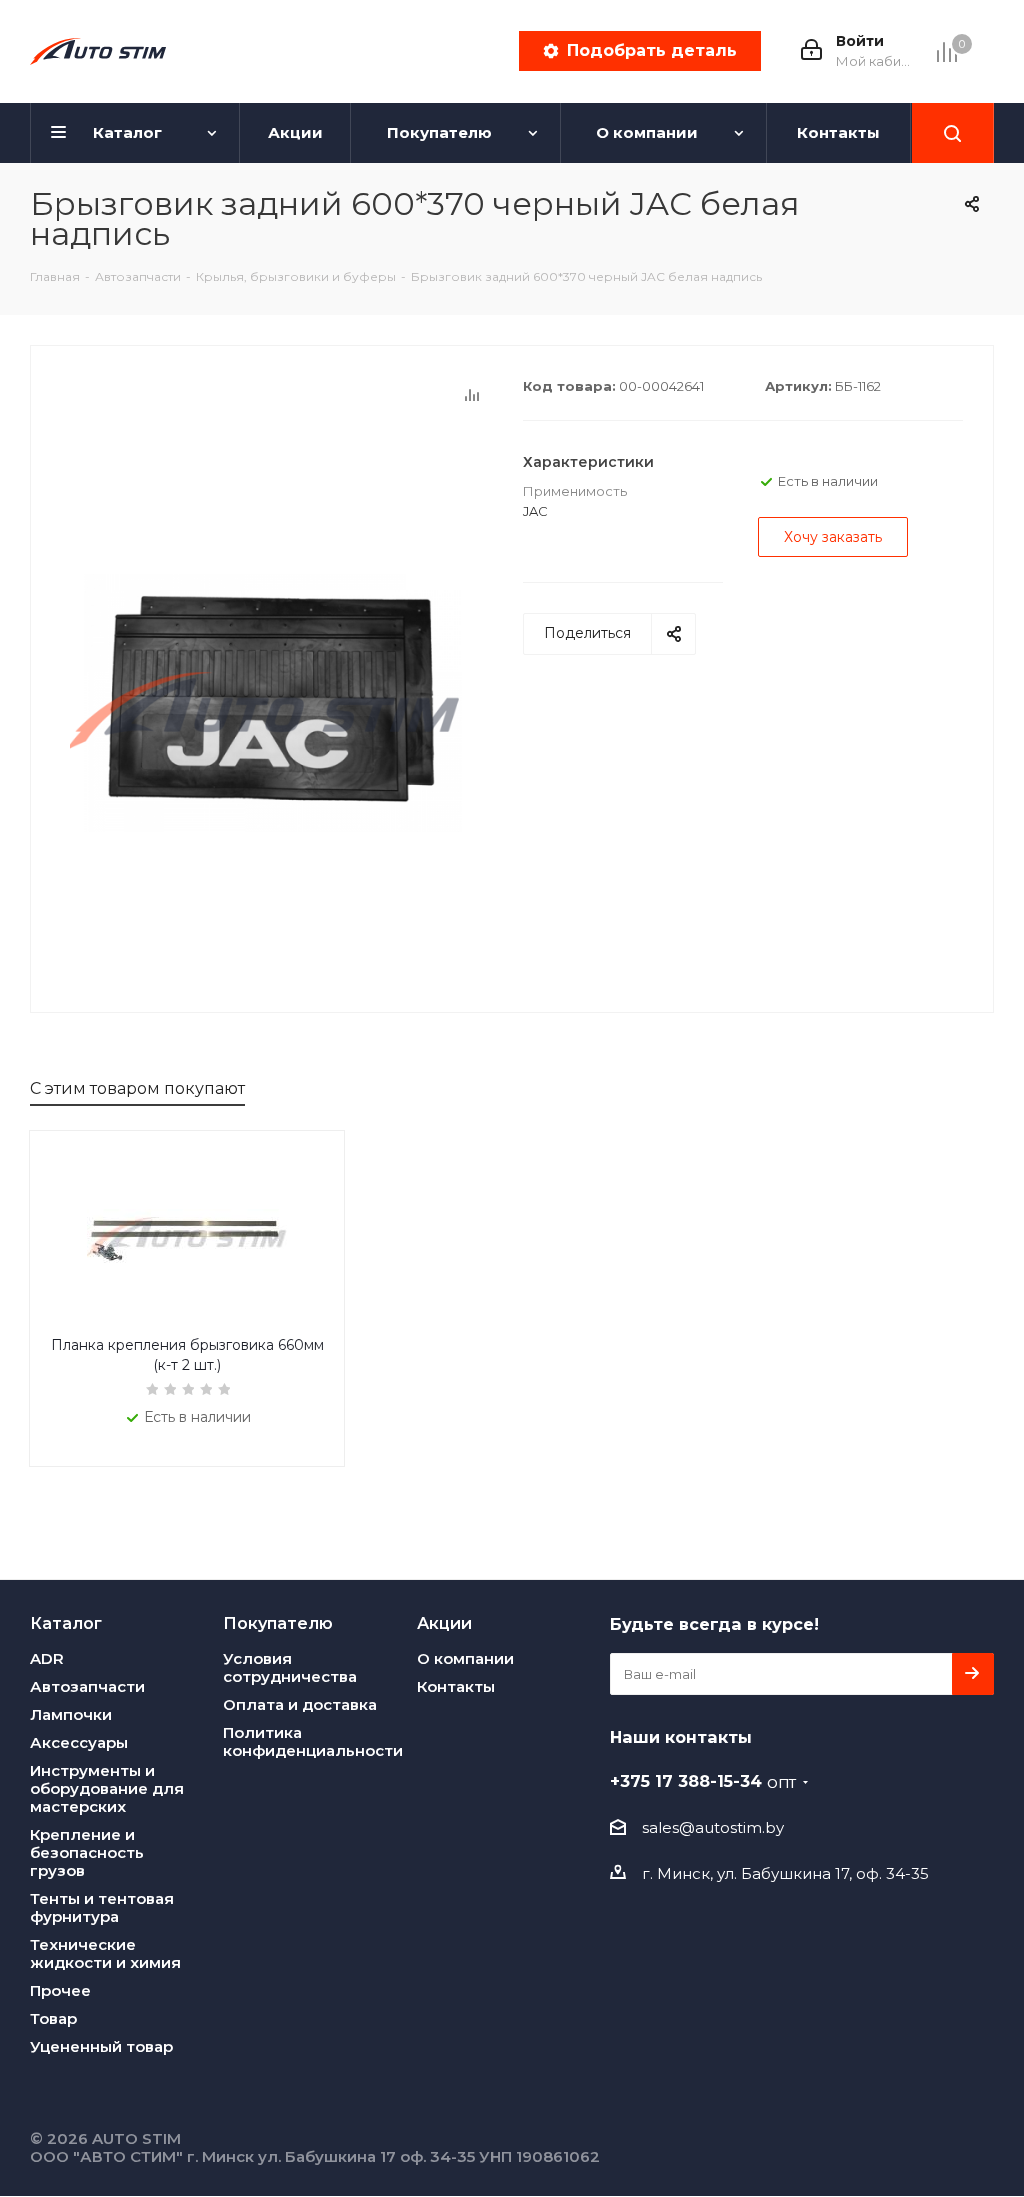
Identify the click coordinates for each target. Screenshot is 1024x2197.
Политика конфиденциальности (313, 1741)
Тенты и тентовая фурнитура (102, 1907)
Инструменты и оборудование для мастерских (107, 1788)
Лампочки (71, 1714)
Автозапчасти (87, 1686)
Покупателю (278, 1623)
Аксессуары (79, 1742)
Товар (53, 2018)
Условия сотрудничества (290, 1667)
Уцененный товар (101, 2046)
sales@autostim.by (713, 1827)
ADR (47, 1658)
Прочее (60, 1990)
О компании (465, 1658)
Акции (444, 1623)
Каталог (66, 1623)
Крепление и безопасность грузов (87, 1852)
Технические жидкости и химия (105, 1953)
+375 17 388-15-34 (703, 1781)
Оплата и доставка (300, 1704)
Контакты (456, 1686)
